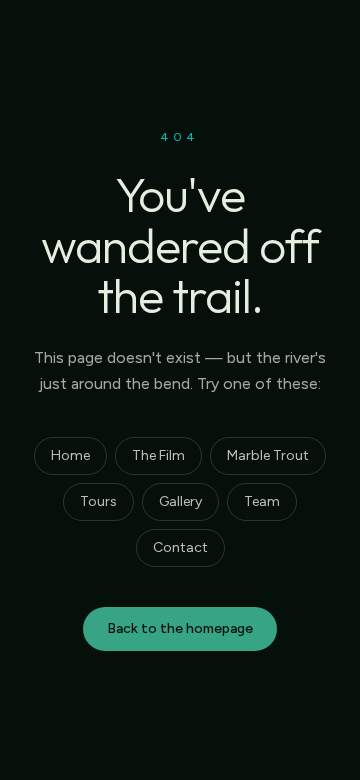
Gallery (180, 501)
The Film (158, 455)
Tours (98, 501)
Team (262, 501)
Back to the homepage (180, 628)
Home (70, 455)
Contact (180, 547)
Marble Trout (268, 455)
